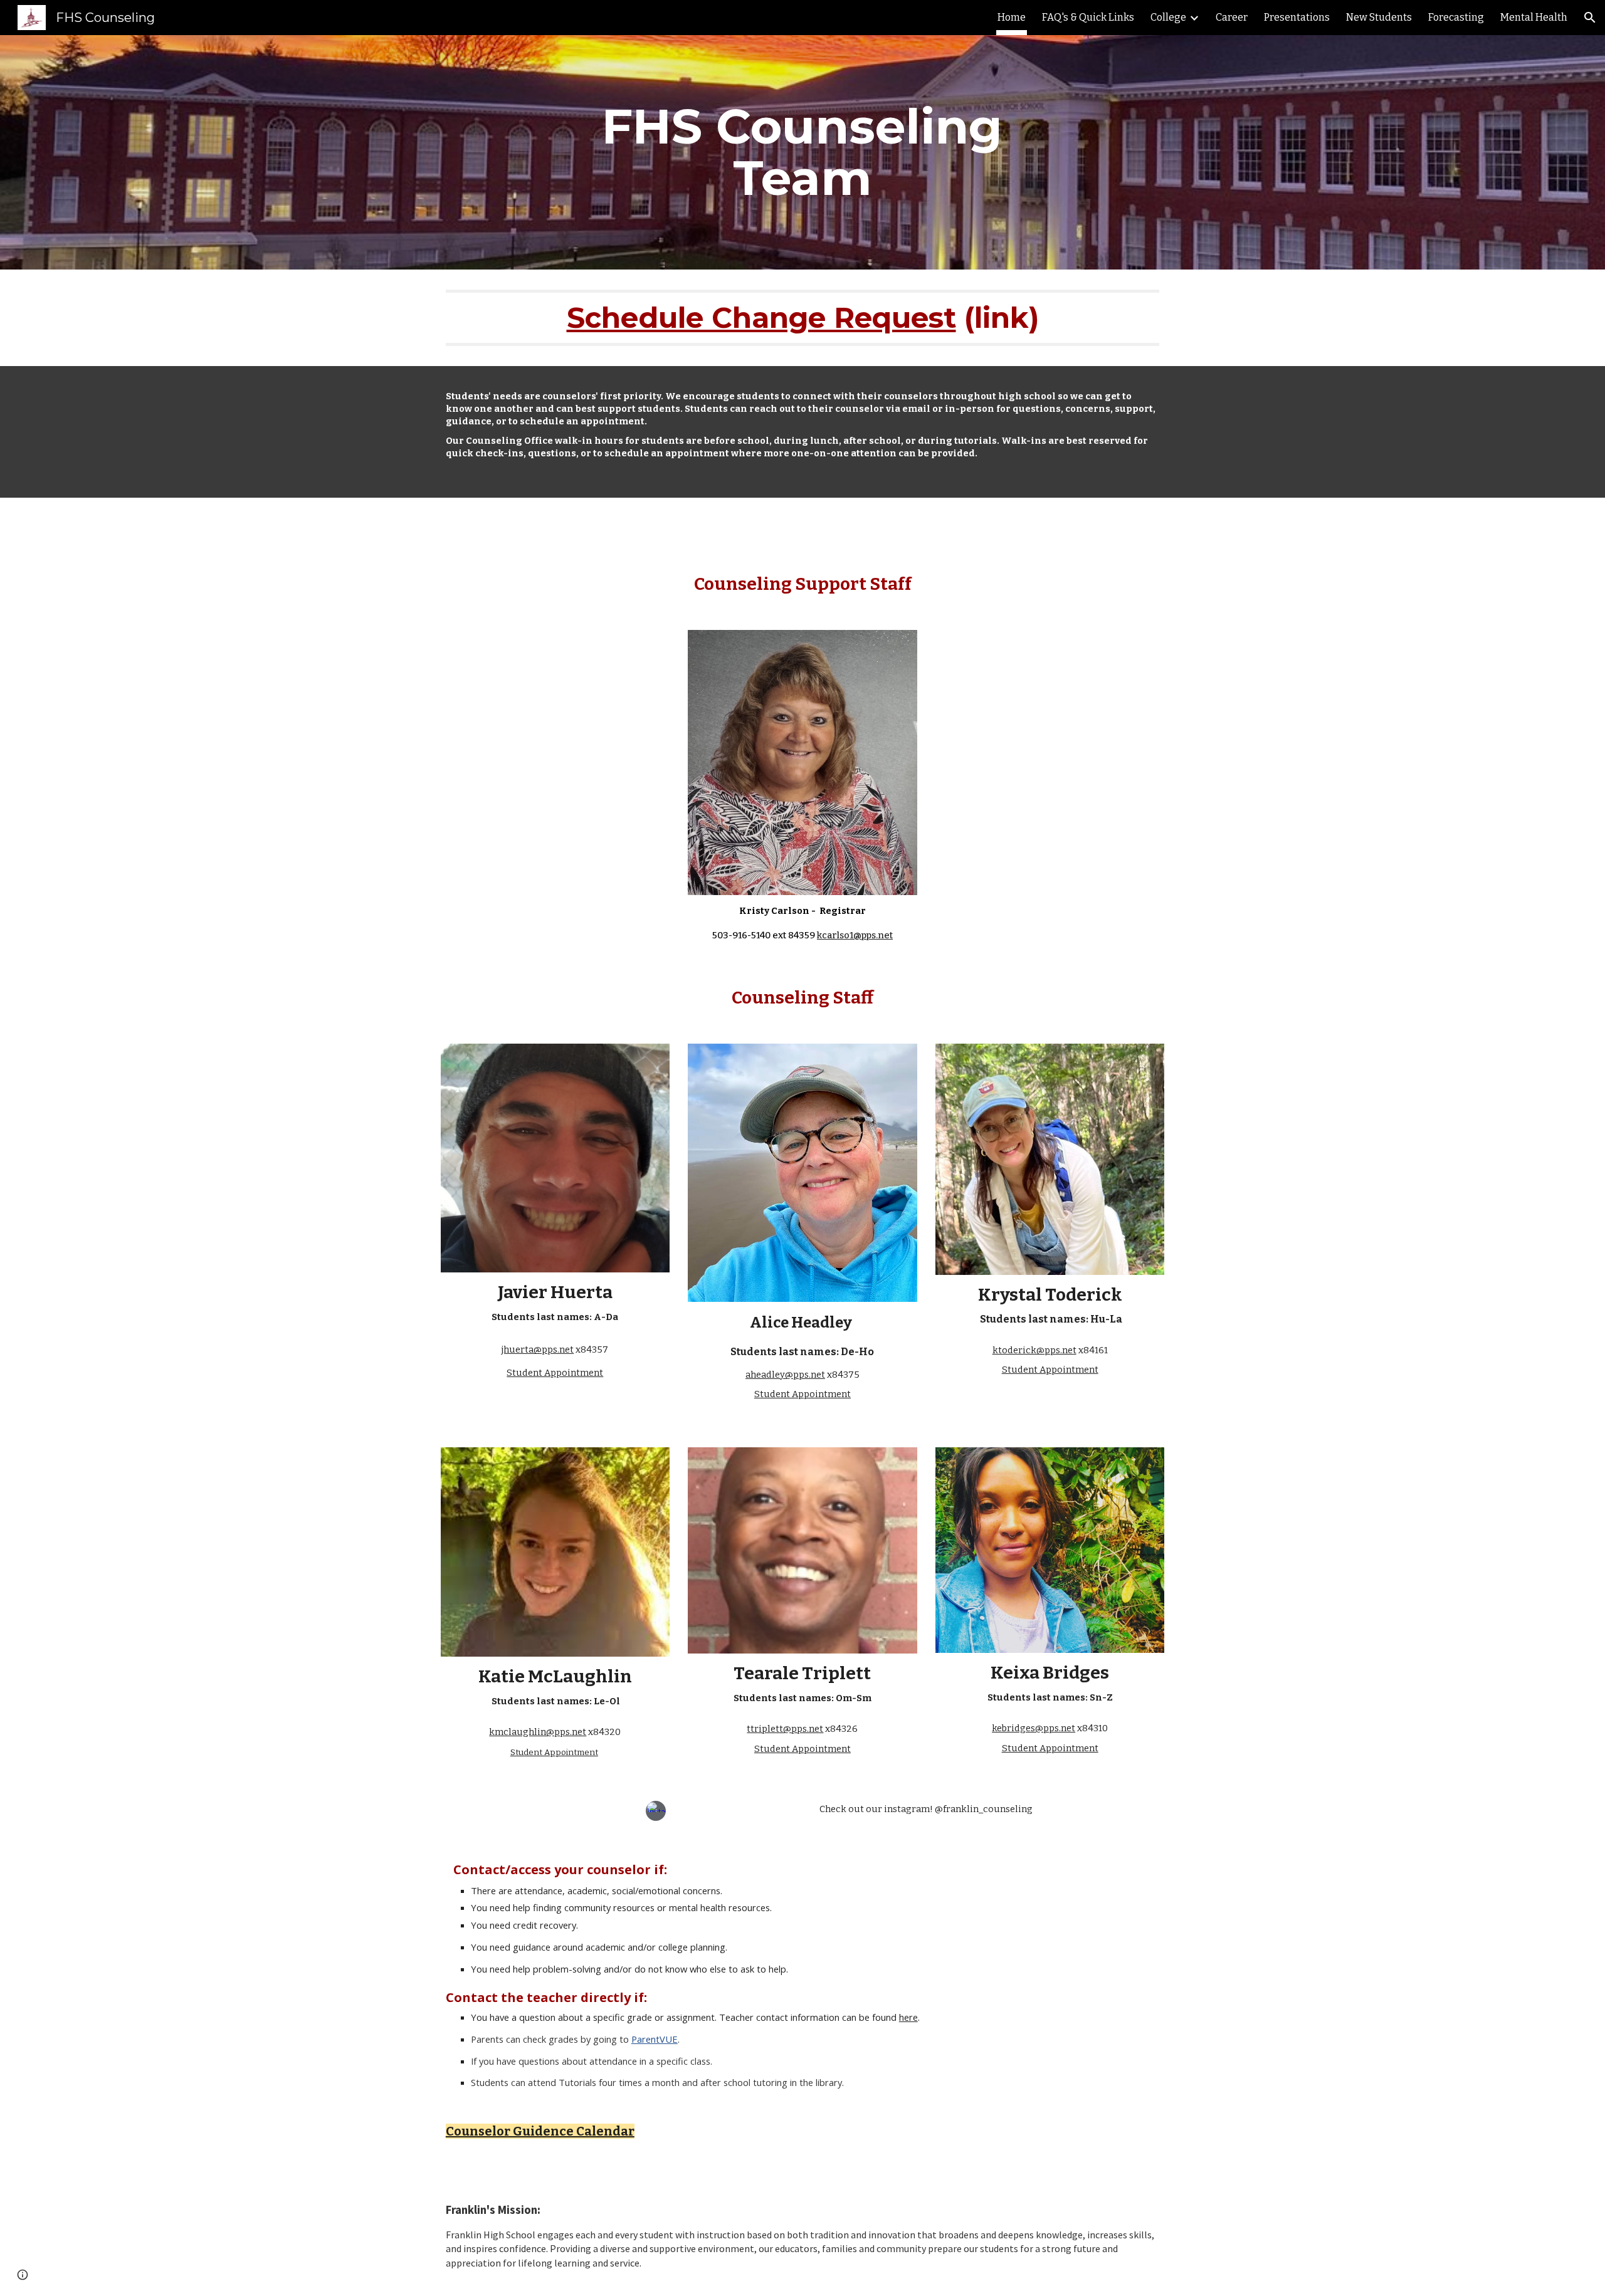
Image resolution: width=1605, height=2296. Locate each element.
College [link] (1168, 17)
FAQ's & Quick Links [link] (1088, 17)
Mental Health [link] (1534, 17)
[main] (802, 152)
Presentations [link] (1297, 17)
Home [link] (1012, 17)
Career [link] (1232, 17)
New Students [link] (1379, 17)
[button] (1590, 18)
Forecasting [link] (1456, 17)
